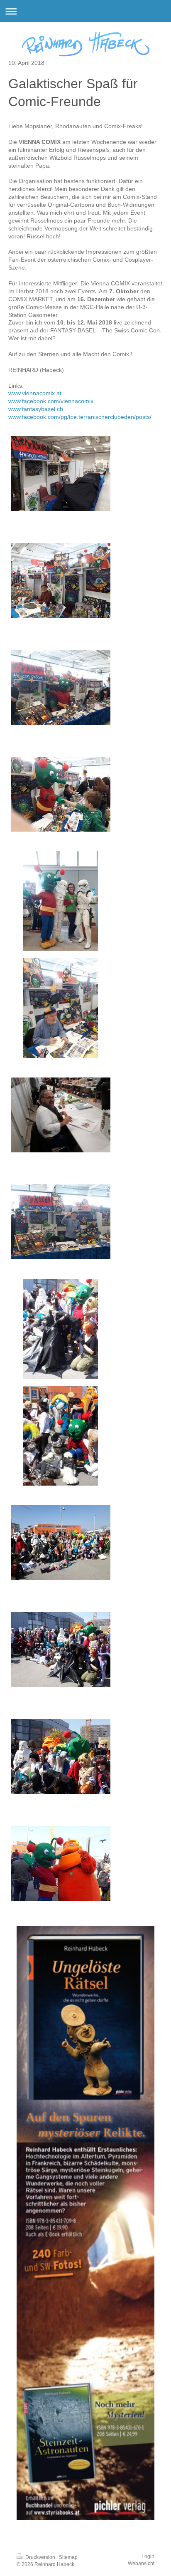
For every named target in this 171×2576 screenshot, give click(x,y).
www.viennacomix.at (35, 393)
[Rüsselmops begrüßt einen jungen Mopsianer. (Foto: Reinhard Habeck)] (61, 794)
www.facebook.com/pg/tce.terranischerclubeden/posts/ (80, 417)
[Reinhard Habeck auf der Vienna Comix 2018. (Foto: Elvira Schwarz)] (61, 1222)
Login (148, 2556)
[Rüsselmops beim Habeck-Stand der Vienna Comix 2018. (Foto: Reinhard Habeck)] (61, 687)
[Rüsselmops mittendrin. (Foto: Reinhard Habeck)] (61, 1756)
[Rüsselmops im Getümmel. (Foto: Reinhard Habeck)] (61, 1436)
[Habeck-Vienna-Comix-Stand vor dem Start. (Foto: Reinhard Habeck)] (61, 473)
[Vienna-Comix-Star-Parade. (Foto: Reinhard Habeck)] (61, 1543)
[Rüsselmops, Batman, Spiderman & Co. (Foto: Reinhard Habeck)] (61, 1650)
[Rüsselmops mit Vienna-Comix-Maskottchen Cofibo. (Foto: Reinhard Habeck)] (61, 1863)
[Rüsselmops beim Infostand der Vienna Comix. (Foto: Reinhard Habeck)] (61, 901)
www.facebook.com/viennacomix (51, 401)
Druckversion (40, 2557)
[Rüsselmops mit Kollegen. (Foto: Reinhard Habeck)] (61, 1329)
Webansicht (141, 2564)
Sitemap (68, 2557)
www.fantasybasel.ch (36, 409)
